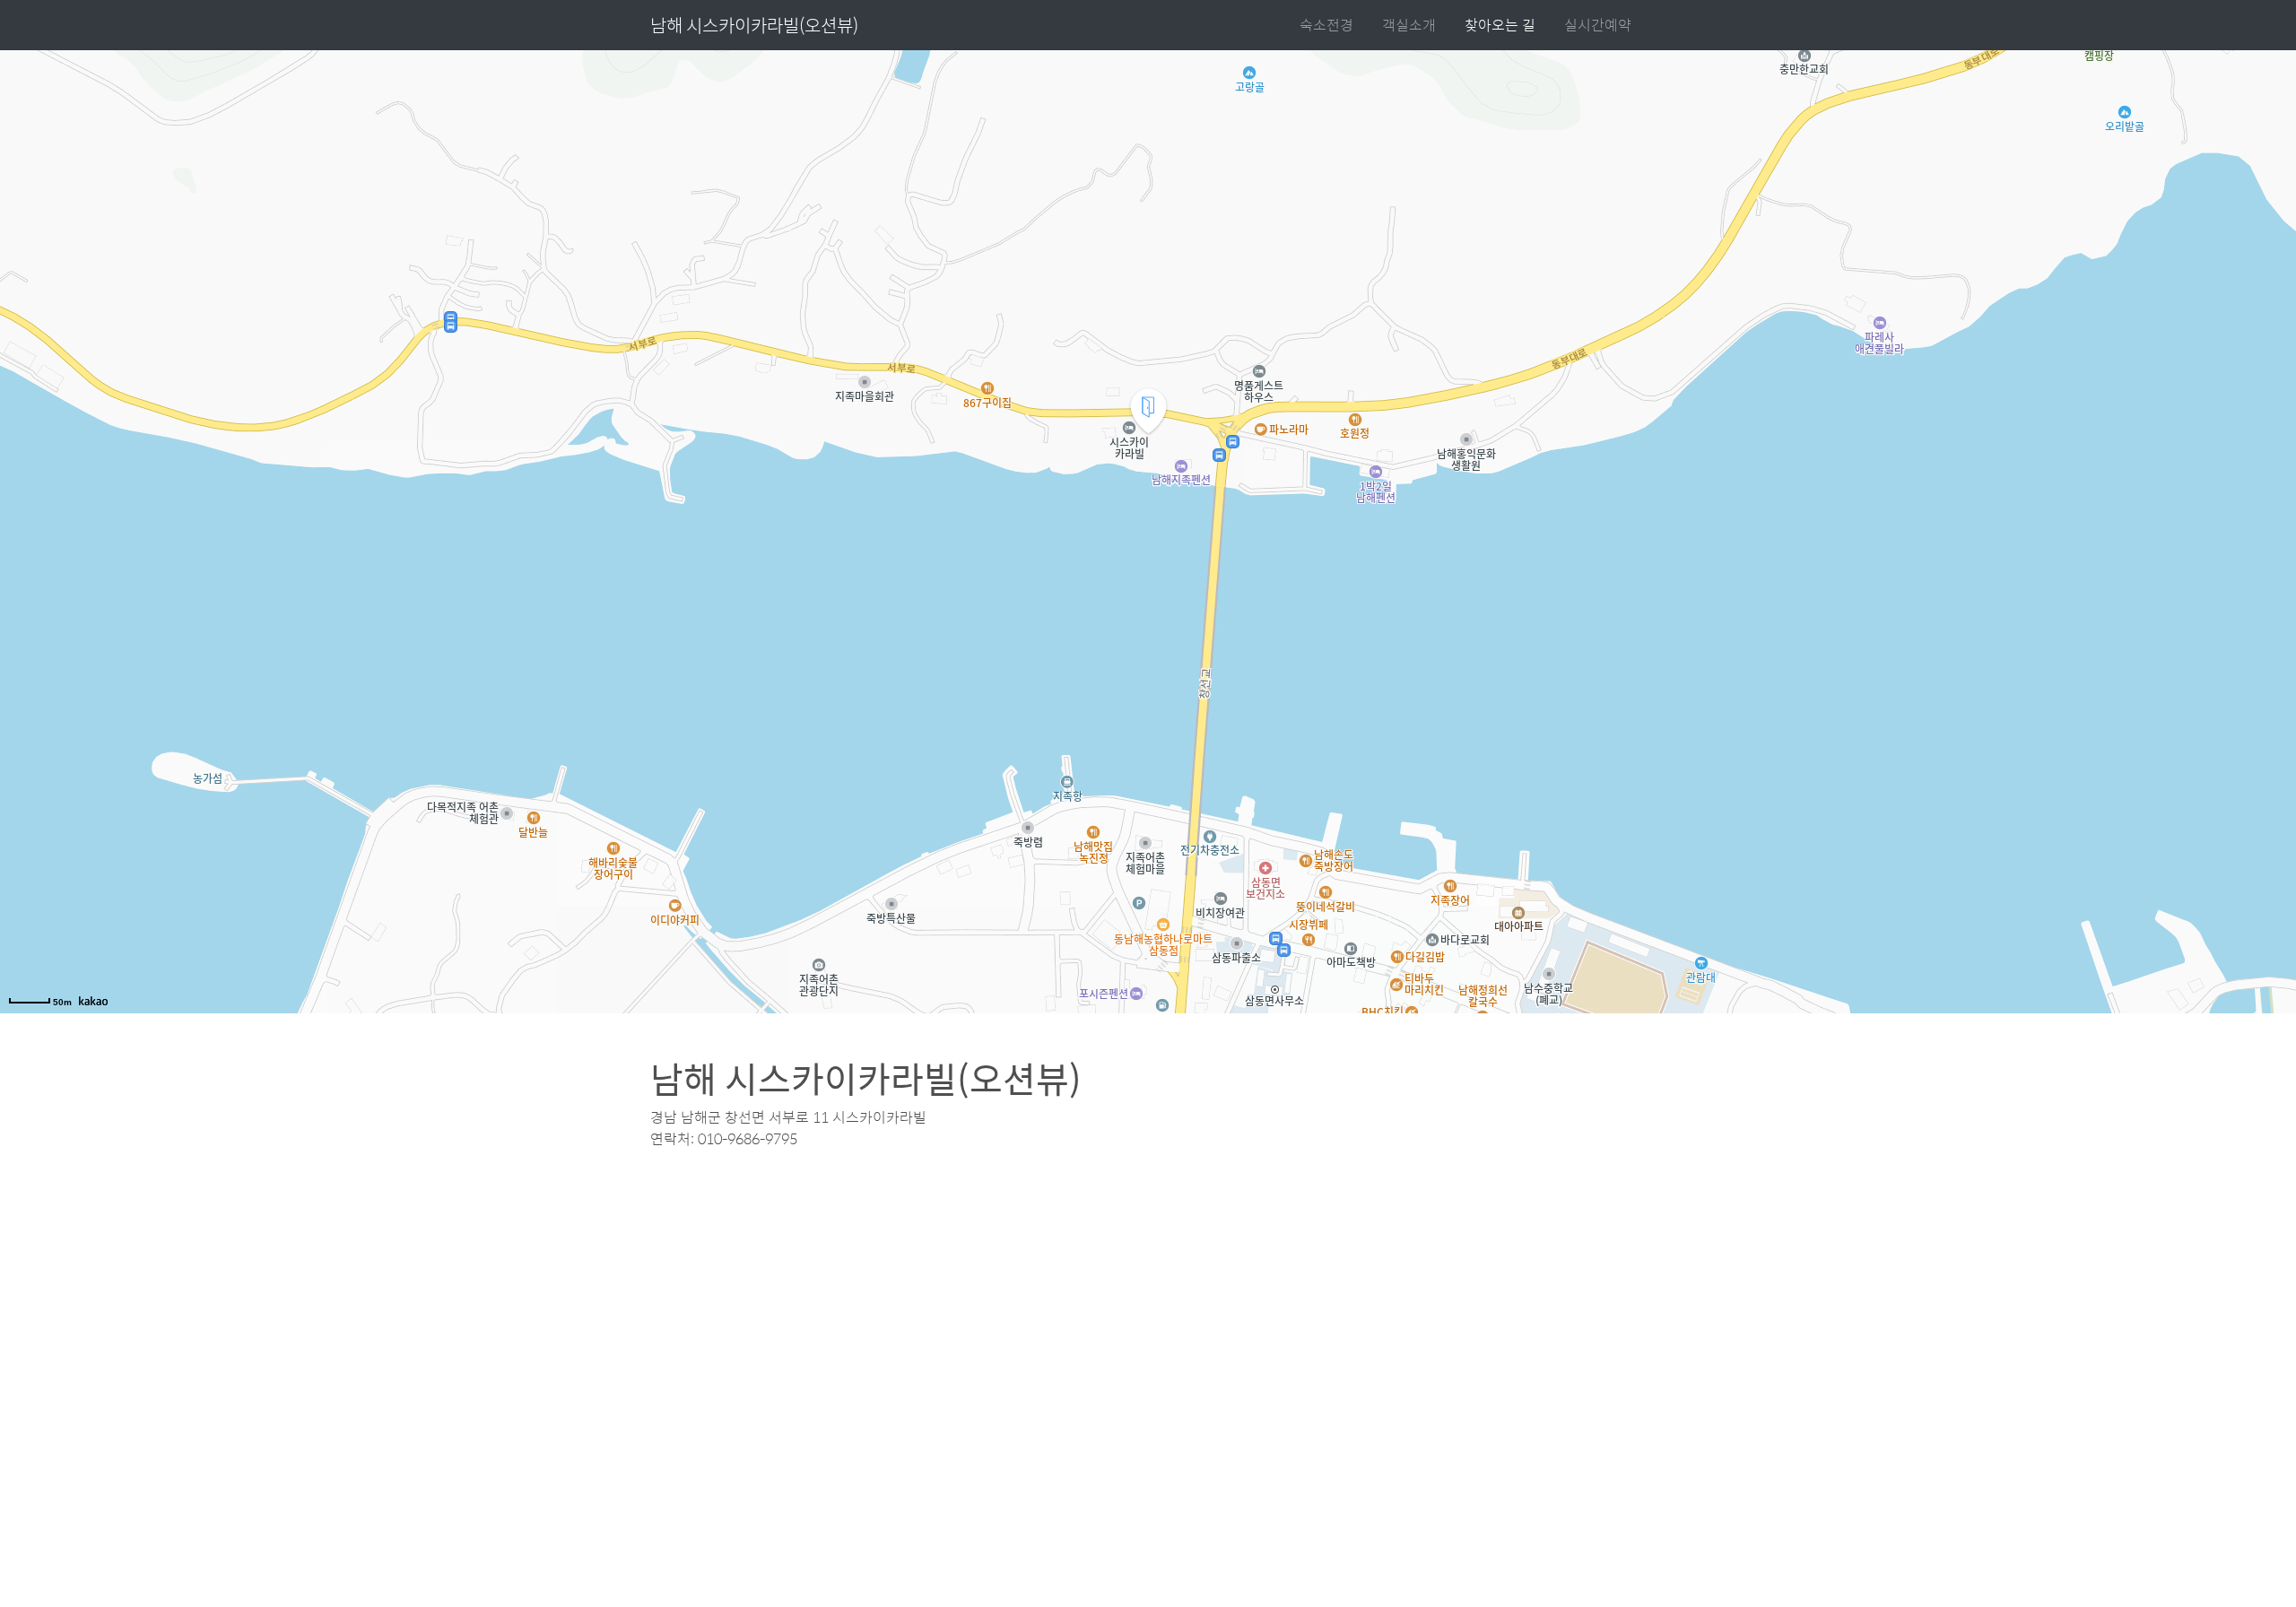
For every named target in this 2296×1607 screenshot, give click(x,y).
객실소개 (1409, 25)
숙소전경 (1326, 25)
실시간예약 (1598, 25)
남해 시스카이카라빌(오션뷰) (754, 25)
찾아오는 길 (1500, 25)
